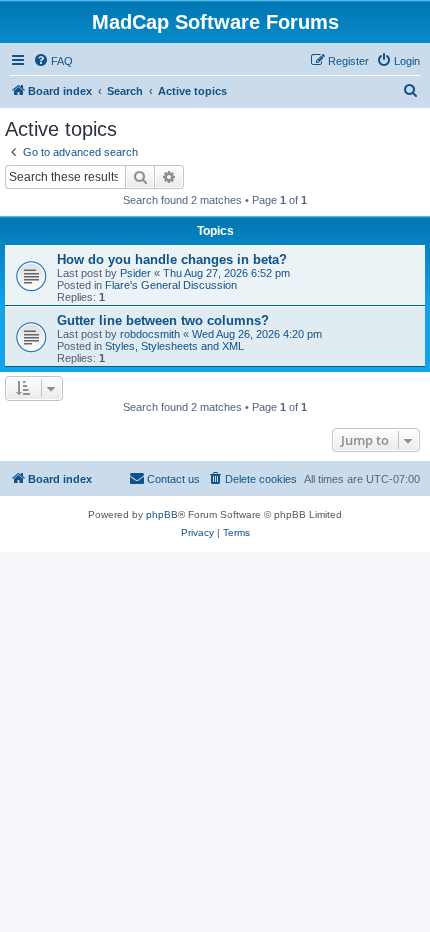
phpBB (162, 514)
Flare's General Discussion (171, 285)
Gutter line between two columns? (163, 320)
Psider (135, 273)
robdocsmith (150, 334)
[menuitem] (53, 61)
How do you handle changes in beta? (172, 259)
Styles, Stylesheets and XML (174, 346)
